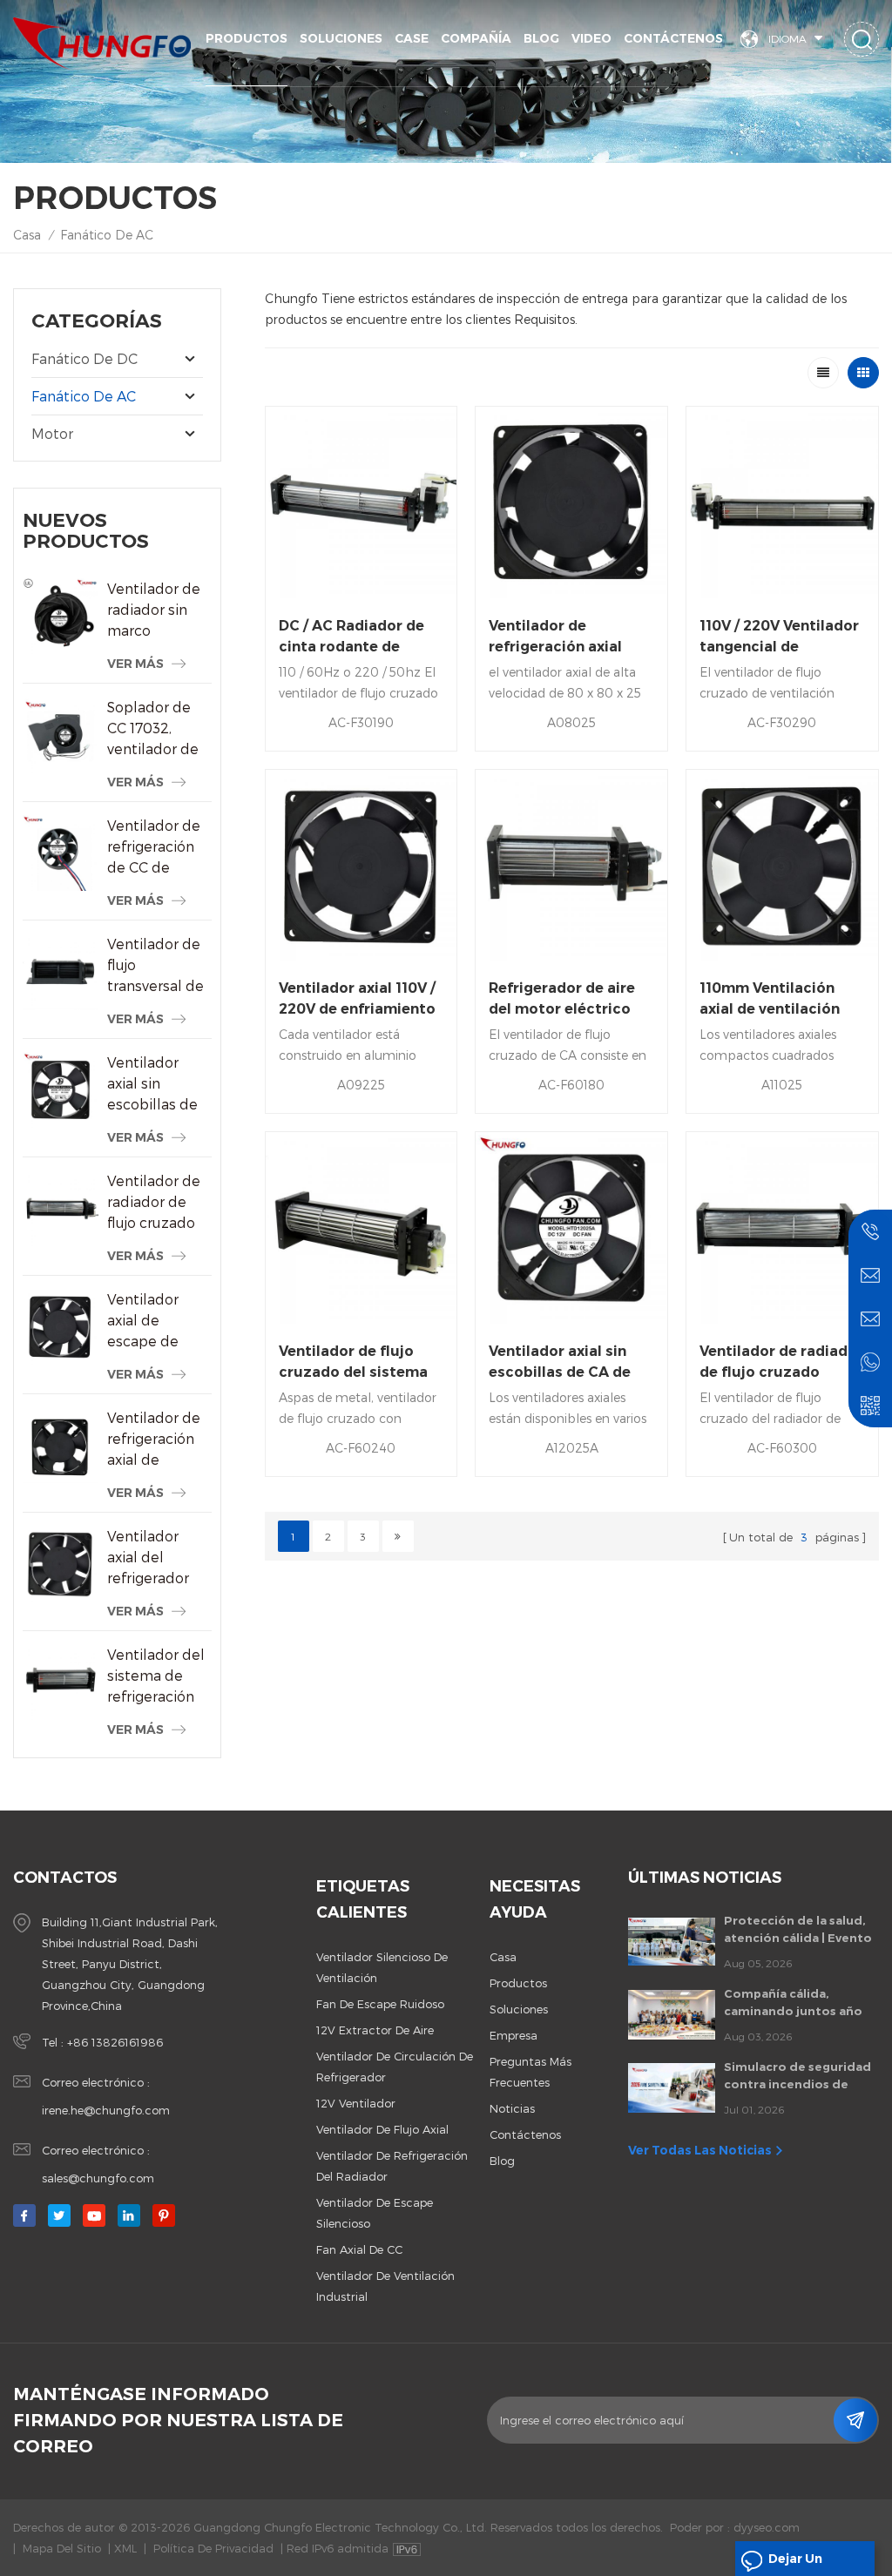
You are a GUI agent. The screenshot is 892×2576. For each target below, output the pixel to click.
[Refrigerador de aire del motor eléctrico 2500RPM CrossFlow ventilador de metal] (571, 866)
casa (503, 1957)
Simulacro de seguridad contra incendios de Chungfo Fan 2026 (797, 2076)
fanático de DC (84, 358)
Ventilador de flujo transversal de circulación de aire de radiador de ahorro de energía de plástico (155, 966)
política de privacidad (213, 2548)
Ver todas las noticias (700, 2150)
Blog (541, 38)
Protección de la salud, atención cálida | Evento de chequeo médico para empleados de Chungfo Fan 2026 (801, 1930)
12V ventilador (356, 2103)
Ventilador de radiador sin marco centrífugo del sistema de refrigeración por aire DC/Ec (156, 610)
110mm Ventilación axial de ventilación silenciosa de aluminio (780, 1000)
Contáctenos (673, 38)
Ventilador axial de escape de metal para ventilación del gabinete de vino (158, 1321)
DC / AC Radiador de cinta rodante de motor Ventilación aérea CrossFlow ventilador (351, 637)
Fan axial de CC (359, 2249)
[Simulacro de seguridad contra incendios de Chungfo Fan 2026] (672, 2087)
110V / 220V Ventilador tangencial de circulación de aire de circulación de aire (779, 637)
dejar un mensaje (795, 2563)
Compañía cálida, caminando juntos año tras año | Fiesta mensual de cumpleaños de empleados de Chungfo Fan (800, 2003)
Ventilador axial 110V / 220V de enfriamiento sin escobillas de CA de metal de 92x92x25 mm (358, 1000)
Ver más (135, 664)
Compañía (476, 38)
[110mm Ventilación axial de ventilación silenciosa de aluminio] (782, 866)
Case (412, 38)
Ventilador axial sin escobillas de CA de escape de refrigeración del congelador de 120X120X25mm (159, 1084)
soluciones (341, 38)
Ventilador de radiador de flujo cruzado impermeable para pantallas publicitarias (156, 1203)
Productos (247, 38)
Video (591, 38)
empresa (514, 2035)
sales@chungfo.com (98, 2178)
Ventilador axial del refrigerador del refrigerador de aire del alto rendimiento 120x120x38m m (159, 1558)
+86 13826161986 (115, 2042)
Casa (27, 235)
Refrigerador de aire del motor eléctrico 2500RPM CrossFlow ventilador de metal (563, 1000)
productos (518, 1983)
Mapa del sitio (62, 2548)
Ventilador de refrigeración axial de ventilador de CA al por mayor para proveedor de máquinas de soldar (154, 1440)
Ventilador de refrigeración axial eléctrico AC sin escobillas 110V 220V (563, 637)
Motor (52, 433)
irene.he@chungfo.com (106, 2110)
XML (125, 2548)
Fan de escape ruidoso (380, 2004)
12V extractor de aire (375, 2030)
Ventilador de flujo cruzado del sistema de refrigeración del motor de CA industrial (353, 1363)
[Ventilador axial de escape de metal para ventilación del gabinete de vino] (61, 1327)
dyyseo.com (767, 2527)
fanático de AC (107, 235)
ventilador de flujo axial (382, 2129)
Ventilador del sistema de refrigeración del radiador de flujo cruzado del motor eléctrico (156, 1676)
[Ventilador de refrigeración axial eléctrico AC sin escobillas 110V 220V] (571, 502)
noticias (512, 2108)
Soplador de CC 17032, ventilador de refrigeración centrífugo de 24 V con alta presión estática (154, 729)
